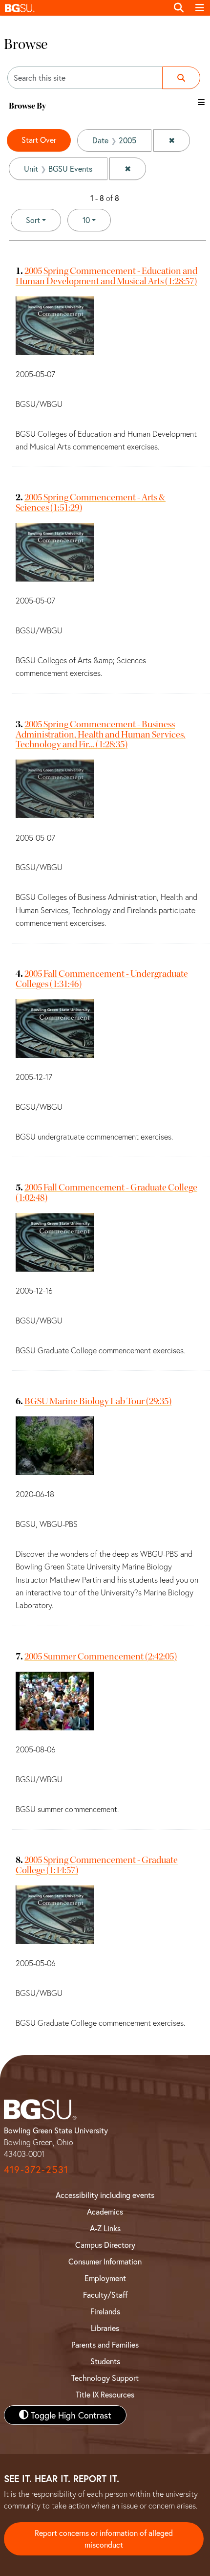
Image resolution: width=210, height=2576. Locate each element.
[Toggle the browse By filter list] (201, 102)
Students (105, 2361)
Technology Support (105, 2378)
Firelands (105, 2311)
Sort (33, 220)
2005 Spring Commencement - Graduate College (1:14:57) (97, 1865)
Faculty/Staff (105, 2295)
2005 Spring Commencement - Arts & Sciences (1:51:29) (91, 502)
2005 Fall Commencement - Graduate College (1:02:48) (106, 1192)
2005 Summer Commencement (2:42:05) (101, 1656)
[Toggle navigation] (200, 8)
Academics (105, 2211)
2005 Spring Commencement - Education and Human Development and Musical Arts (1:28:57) (106, 276)
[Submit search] (181, 78)
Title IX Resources (105, 2394)
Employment (105, 2278)
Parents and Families (105, 2344)
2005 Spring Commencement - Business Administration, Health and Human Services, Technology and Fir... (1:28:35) (101, 734)
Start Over (39, 140)
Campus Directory (105, 2245)
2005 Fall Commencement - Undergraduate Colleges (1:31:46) (102, 979)
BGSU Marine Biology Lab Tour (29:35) (98, 1401)
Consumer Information (105, 2261)
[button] (84, 8)
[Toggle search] (179, 8)
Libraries (105, 2328)
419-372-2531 (36, 2169)
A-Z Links (105, 2228)
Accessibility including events (105, 2195)
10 (97, 220)
